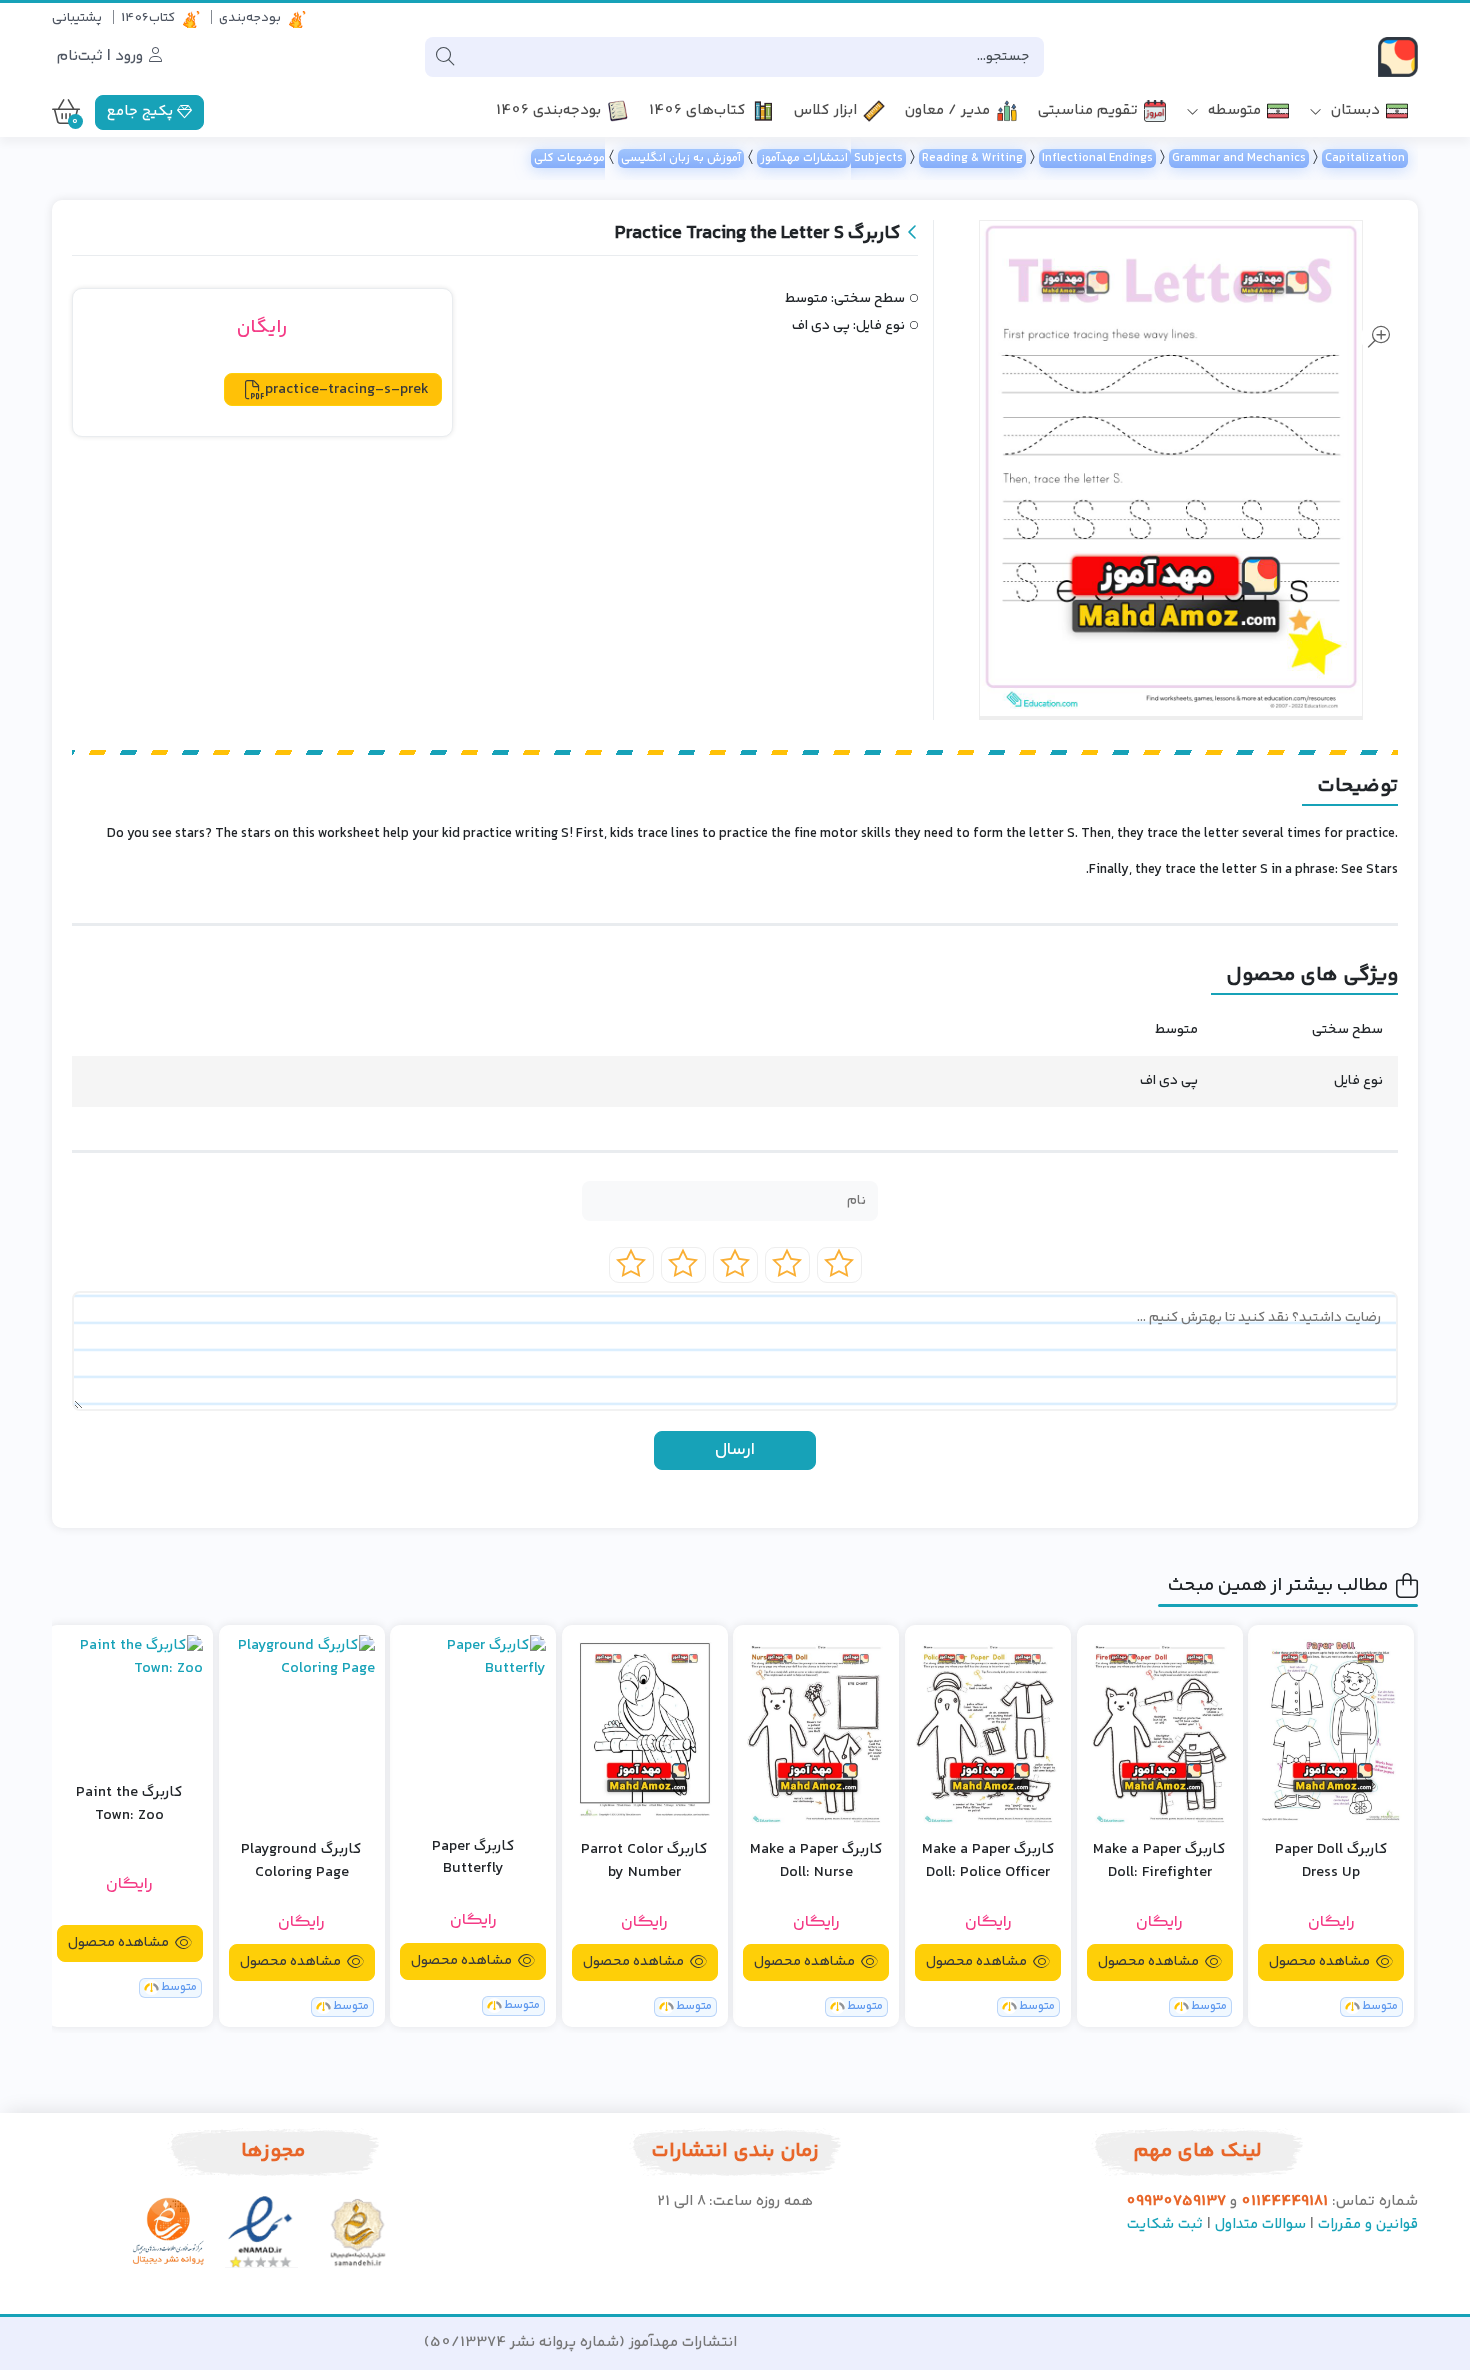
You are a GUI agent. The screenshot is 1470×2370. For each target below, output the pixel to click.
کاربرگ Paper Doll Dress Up (1331, 1861)
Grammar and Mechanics (1239, 158)
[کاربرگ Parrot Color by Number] (645, 1729)
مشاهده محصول (1321, 1962)
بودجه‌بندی (250, 18)
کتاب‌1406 (148, 18)
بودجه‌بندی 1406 (548, 111)
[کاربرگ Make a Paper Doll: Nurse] (816, 1729)
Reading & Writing (972, 158)
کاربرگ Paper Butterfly (473, 1858)
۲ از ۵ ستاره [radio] (787, 1265)
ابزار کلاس (825, 111)
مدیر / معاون (947, 111)
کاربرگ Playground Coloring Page (301, 1861)
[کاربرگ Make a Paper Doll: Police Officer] (988, 1729)
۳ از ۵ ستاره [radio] (735, 1265)
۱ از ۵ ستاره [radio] (839, 1265)
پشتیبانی (77, 18)
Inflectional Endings (1097, 158)
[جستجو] (445, 57)
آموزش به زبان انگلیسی (681, 158)
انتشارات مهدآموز (804, 158)
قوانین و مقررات (1368, 2224)
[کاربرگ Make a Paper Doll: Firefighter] (1160, 1729)
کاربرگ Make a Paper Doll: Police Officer (988, 1861)
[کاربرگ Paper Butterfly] (473, 1727)
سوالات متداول (1260, 2224)
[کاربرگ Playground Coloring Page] (302, 1729)
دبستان (1353, 111)
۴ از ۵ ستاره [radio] (683, 1265)
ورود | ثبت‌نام (102, 56)
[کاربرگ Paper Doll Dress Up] (1331, 1729)
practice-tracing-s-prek (347, 389)
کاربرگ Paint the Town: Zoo (129, 1804)
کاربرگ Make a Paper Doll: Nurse (816, 1861)
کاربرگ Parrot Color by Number (644, 1861)
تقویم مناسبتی (1088, 111)
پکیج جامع (142, 111)
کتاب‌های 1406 (697, 111)
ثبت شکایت (1165, 2224)
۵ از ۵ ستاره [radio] (631, 1265)
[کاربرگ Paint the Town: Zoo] (130, 1691)
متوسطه (1232, 111)
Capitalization (1365, 158)
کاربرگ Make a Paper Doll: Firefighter (1159, 1861)
